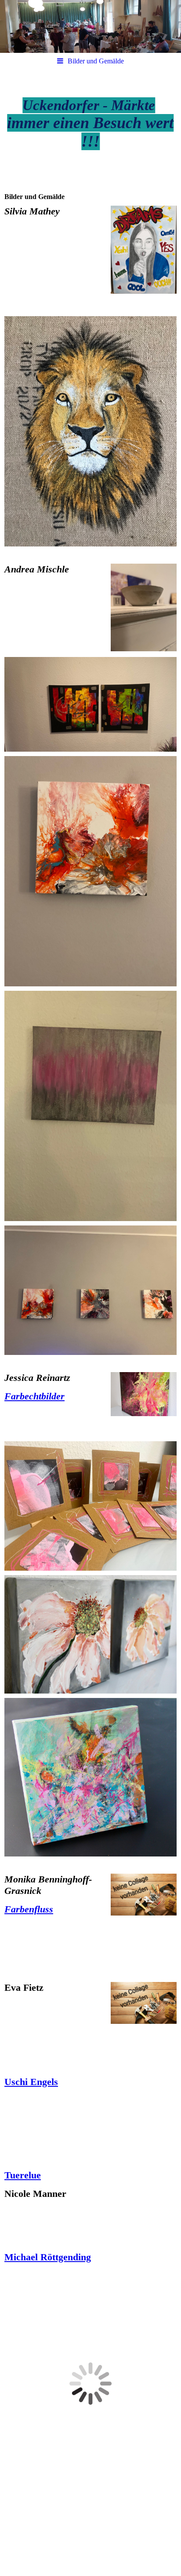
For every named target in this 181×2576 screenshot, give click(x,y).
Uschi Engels (31, 2082)
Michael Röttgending (48, 2257)
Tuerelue (23, 2175)
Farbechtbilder (34, 1396)
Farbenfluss (29, 1909)
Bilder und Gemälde (96, 61)
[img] (90, 26)
